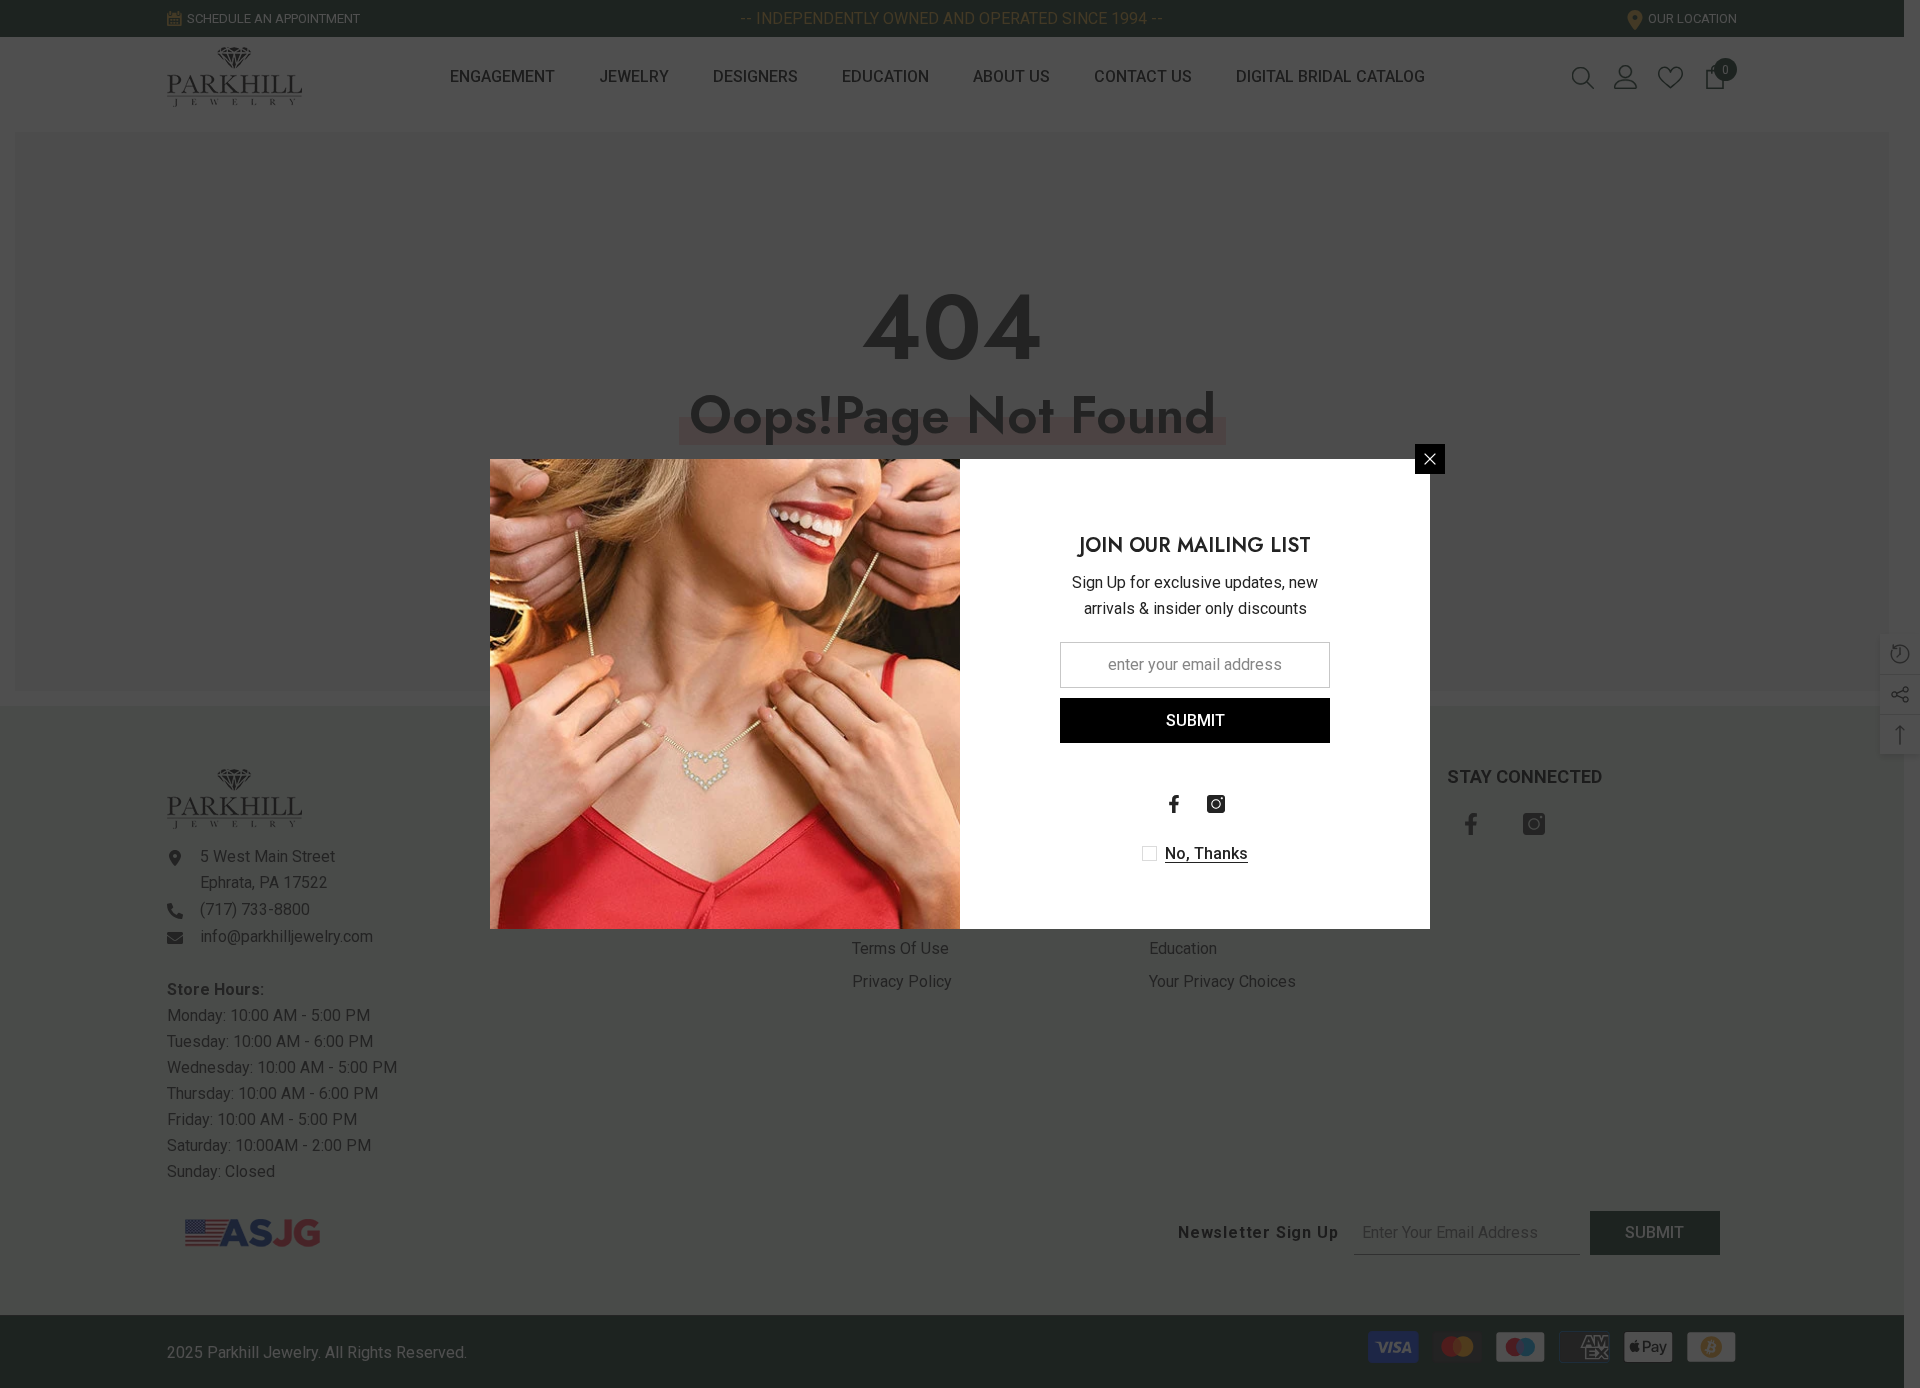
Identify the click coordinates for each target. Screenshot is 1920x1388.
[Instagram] (1216, 804)
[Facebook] (1174, 804)
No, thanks (1206, 853)
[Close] (1430, 459)
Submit (1195, 720)
